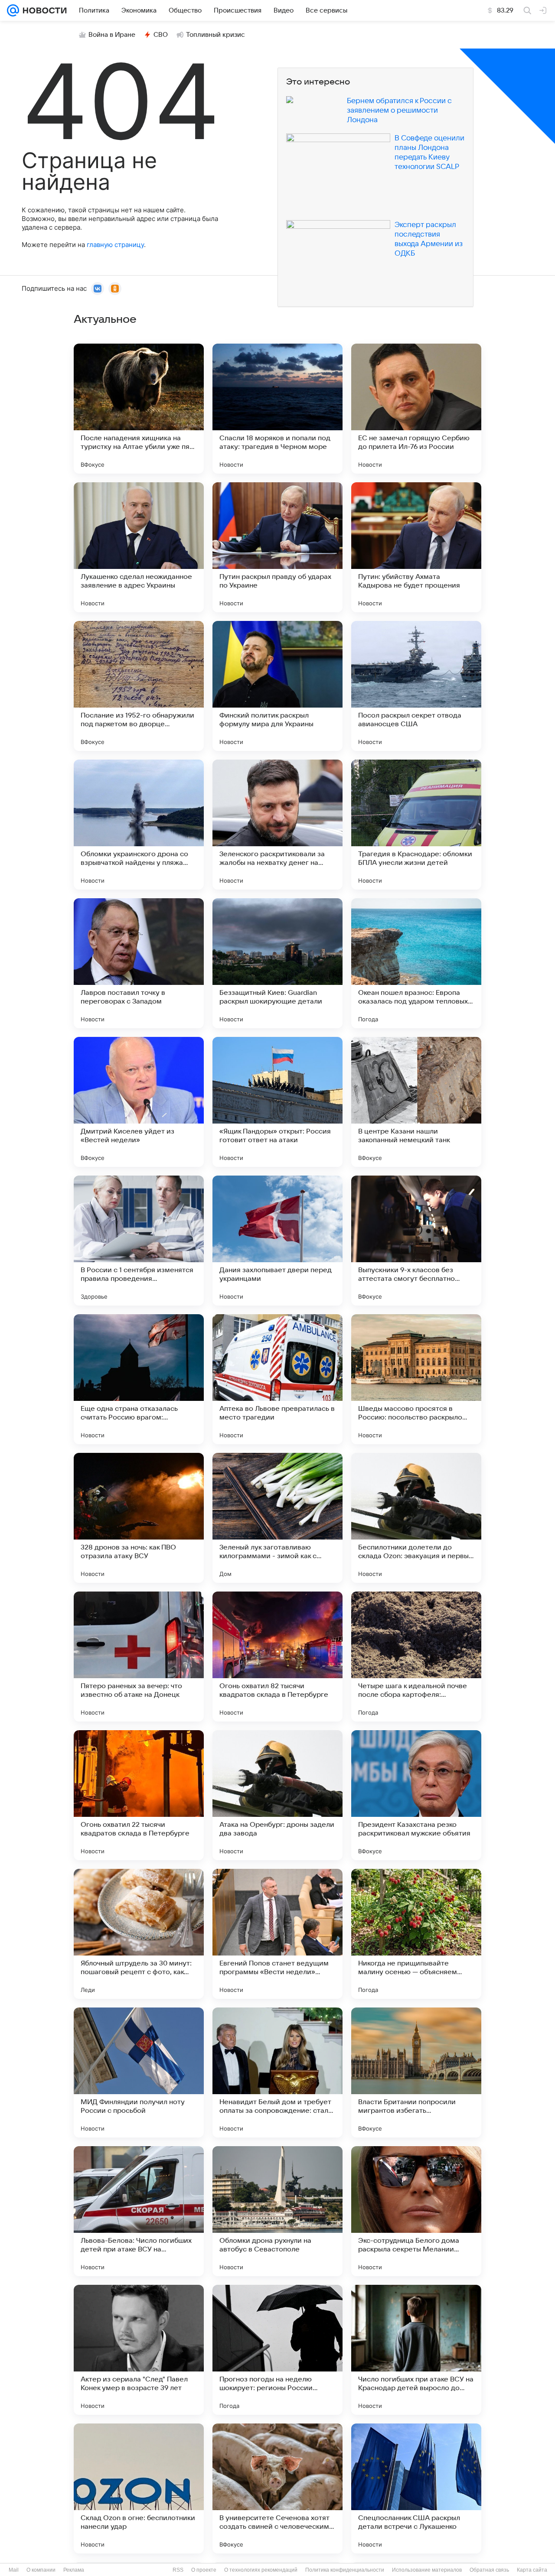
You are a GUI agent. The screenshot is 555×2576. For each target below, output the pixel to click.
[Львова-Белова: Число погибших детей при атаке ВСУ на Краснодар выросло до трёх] (139, 2211)
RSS (178, 2570)
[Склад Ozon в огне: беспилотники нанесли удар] (139, 2488)
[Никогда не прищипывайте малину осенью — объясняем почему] (416, 1934)
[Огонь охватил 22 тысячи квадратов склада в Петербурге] (139, 1795)
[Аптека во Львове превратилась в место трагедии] (277, 1379)
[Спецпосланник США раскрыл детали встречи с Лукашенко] (416, 2488)
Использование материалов (427, 2570)
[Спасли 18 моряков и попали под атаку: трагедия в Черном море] (277, 409)
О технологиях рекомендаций (261, 2570)
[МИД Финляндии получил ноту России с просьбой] (139, 2072)
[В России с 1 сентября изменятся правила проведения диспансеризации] (139, 1241)
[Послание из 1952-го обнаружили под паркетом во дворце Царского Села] (139, 686)
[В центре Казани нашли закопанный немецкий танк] (416, 1102)
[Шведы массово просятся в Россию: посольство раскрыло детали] (416, 1379)
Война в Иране (112, 35)
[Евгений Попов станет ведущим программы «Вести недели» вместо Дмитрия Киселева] (277, 1934)
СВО (161, 35)
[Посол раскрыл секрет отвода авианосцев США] (416, 686)
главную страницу (115, 245)
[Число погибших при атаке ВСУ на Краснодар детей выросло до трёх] (416, 2350)
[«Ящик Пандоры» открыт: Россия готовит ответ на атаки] (277, 1102)
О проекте (204, 2570)
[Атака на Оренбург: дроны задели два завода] (277, 1795)
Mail (14, 2570)
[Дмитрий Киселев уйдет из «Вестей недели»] (139, 1102)
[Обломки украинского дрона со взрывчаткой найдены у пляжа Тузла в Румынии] (139, 825)
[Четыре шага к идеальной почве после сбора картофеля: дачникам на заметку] (416, 1657)
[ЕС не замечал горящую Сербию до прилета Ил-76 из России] (416, 409)
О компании (41, 2570)
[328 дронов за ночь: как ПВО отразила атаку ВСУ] (139, 1518)
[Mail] (13, 10)
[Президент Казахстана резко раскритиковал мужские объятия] (416, 1795)
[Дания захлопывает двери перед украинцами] (277, 1241)
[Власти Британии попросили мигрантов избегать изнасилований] (416, 2072)
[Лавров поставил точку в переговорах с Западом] (139, 963)
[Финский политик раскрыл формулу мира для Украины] (277, 686)
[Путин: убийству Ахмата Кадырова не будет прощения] (416, 547)
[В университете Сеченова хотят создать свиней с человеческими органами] (277, 2488)
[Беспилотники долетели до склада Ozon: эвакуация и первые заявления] (416, 1518)
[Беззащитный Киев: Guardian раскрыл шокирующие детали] (277, 963)
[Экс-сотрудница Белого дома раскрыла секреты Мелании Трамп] (416, 2211)
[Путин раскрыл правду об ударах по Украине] (277, 547)
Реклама (74, 2570)
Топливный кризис (215, 35)
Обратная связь (489, 2570)
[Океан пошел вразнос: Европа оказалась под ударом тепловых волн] (416, 963)
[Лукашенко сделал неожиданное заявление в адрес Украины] (139, 547)
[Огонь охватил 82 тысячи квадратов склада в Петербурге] (277, 1657)
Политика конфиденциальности (345, 2570)
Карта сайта (532, 2570)
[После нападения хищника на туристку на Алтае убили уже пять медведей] (139, 409)
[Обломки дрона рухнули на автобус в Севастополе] (277, 2211)
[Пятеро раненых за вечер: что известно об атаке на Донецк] (139, 1657)
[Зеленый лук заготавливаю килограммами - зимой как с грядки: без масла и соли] (277, 1518)
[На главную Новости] (43, 10)
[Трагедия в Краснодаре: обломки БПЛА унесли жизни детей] (416, 825)
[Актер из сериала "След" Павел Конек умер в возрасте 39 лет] (139, 2350)
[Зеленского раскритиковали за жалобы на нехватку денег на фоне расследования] (277, 825)
